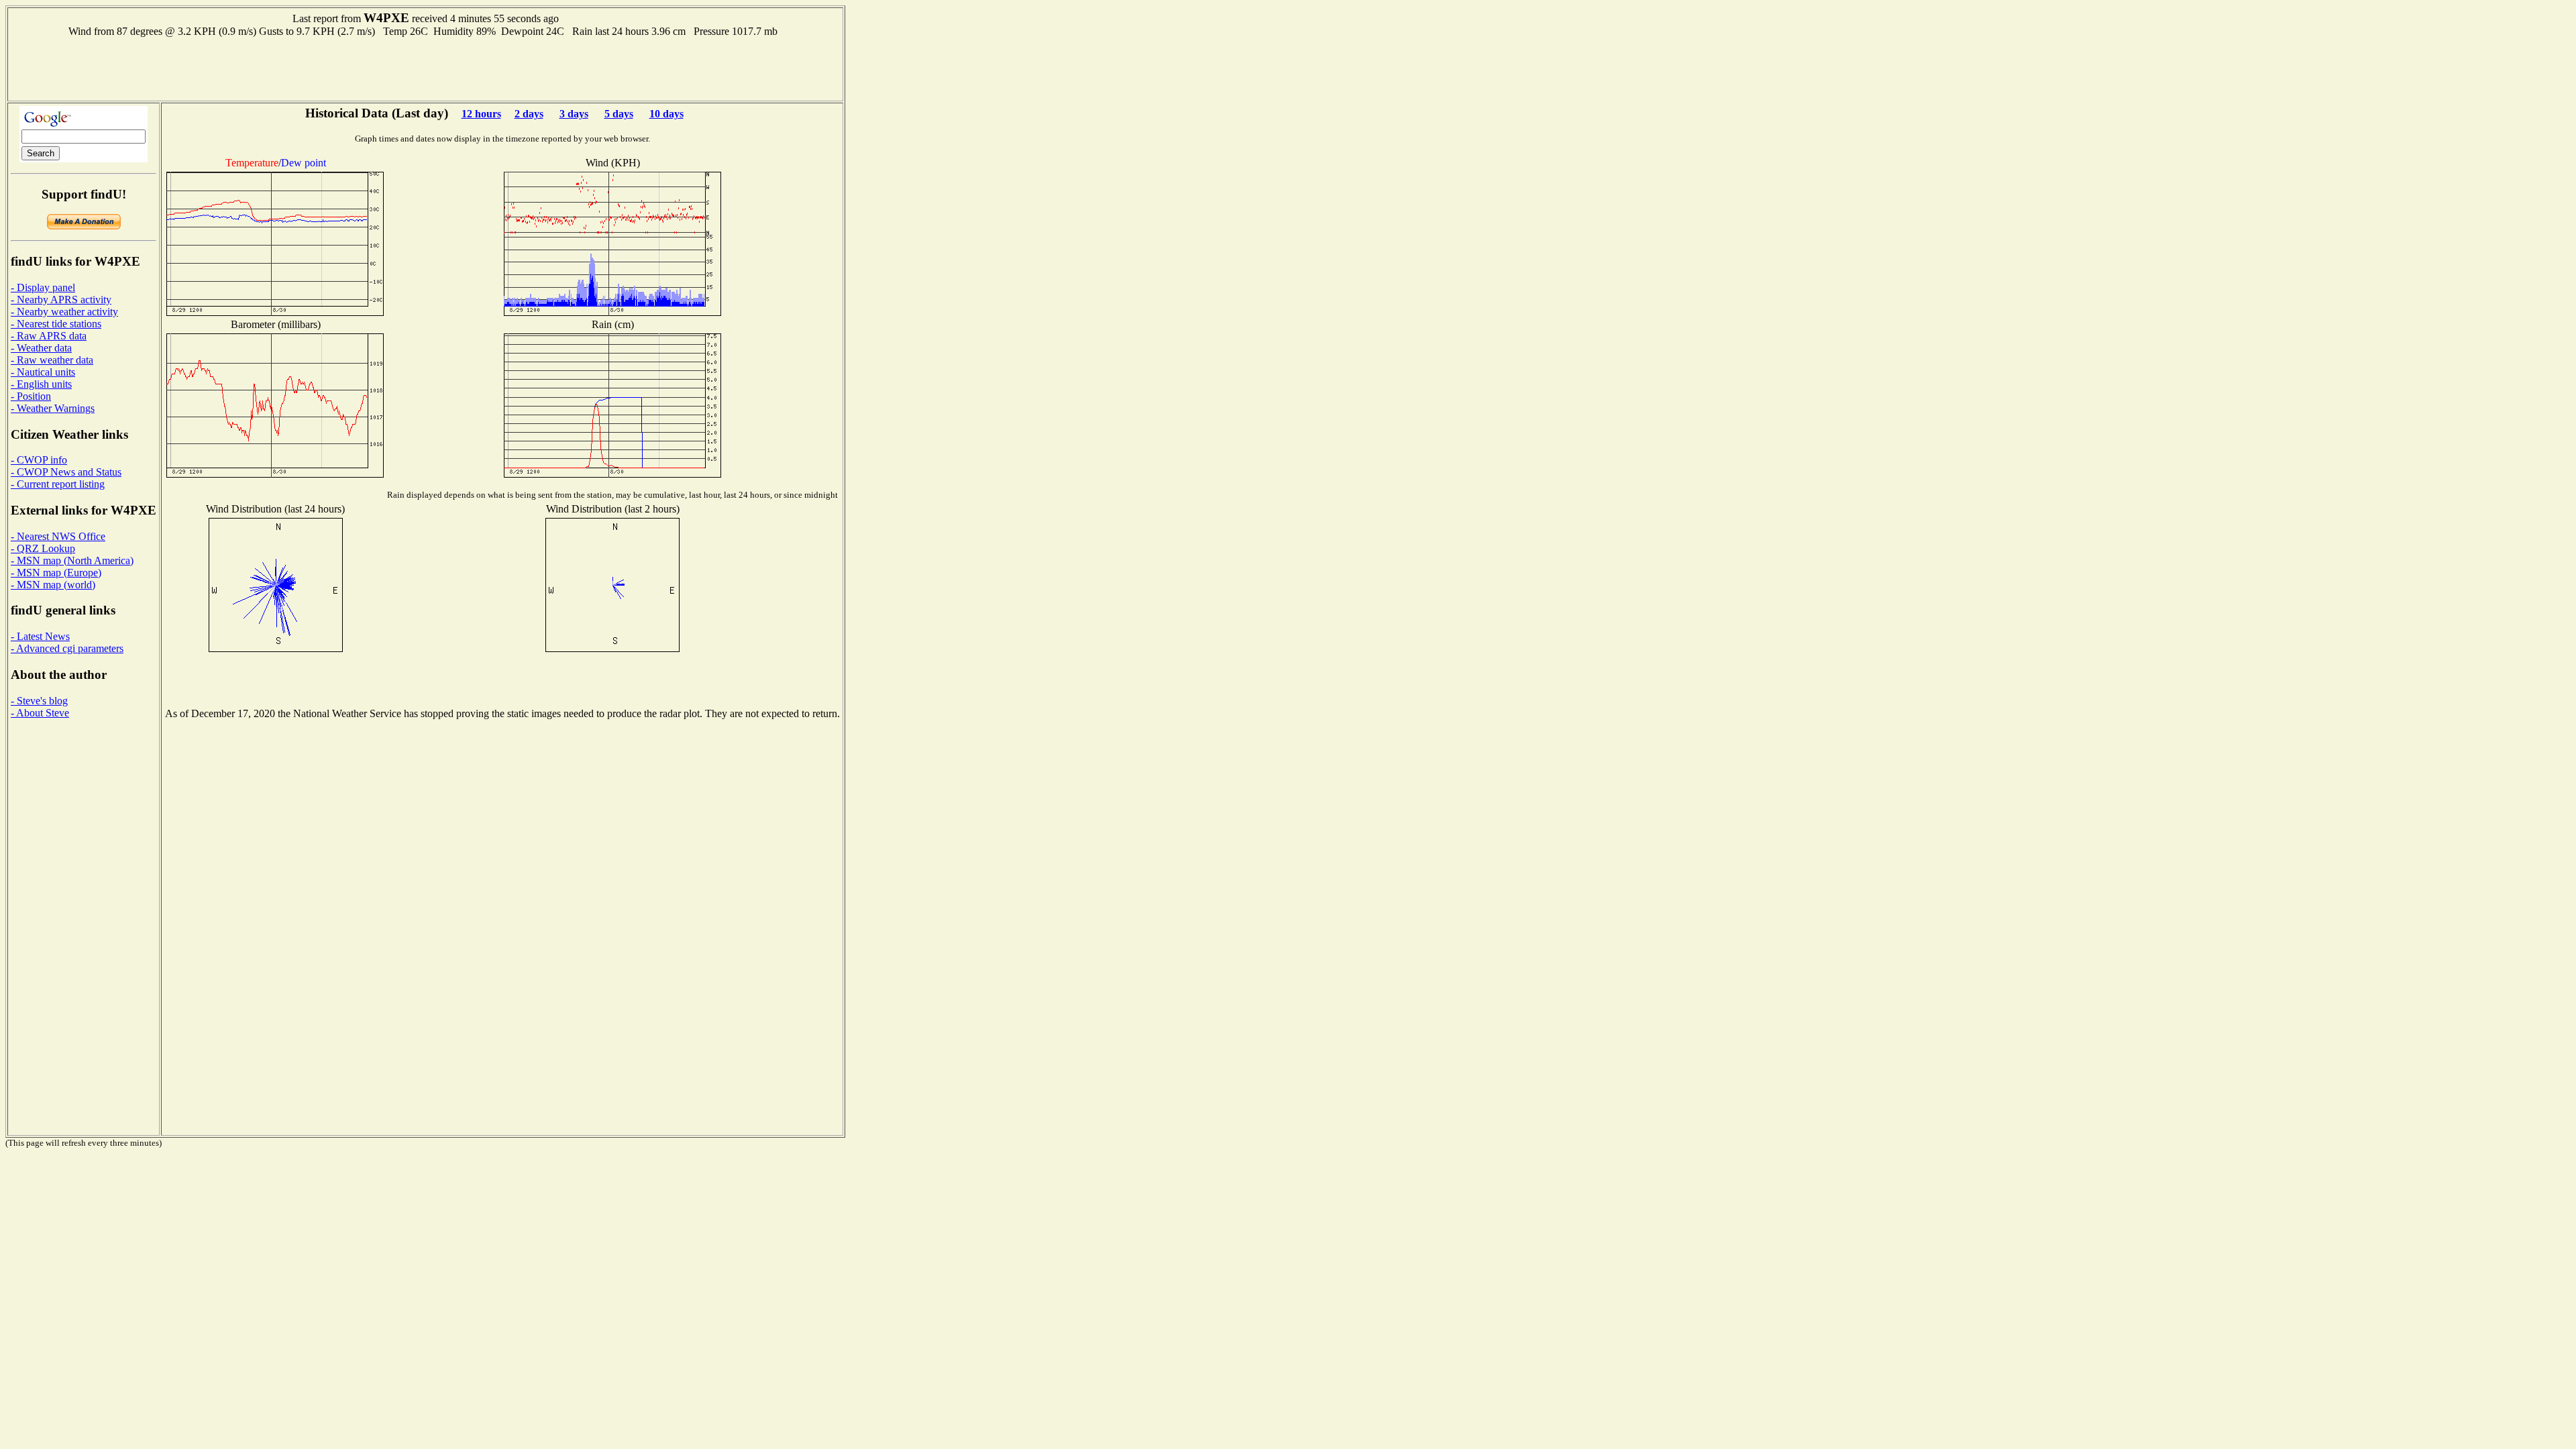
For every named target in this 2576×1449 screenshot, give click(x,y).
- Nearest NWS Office (58, 536)
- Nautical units (43, 372)
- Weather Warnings (53, 408)
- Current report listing (58, 484)
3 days (574, 114)
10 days (666, 114)
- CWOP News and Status (66, 472)
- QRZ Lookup (43, 548)
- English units (41, 384)
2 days (529, 114)
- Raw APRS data (49, 336)
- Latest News (40, 636)
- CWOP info (39, 460)
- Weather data (41, 348)
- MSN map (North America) (72, 560)
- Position (31, 396)
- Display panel (43, 287)
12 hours (481, 114)
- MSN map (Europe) (56, 573)
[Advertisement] (425, 68)
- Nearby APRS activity (61, 300)
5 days (619, 114)
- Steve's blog (39, 701)
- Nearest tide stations (56, 324)
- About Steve (40, 713)
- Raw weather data (52, 360)
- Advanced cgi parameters (67, 648)
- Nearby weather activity (64, 312)
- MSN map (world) (53, 585)
